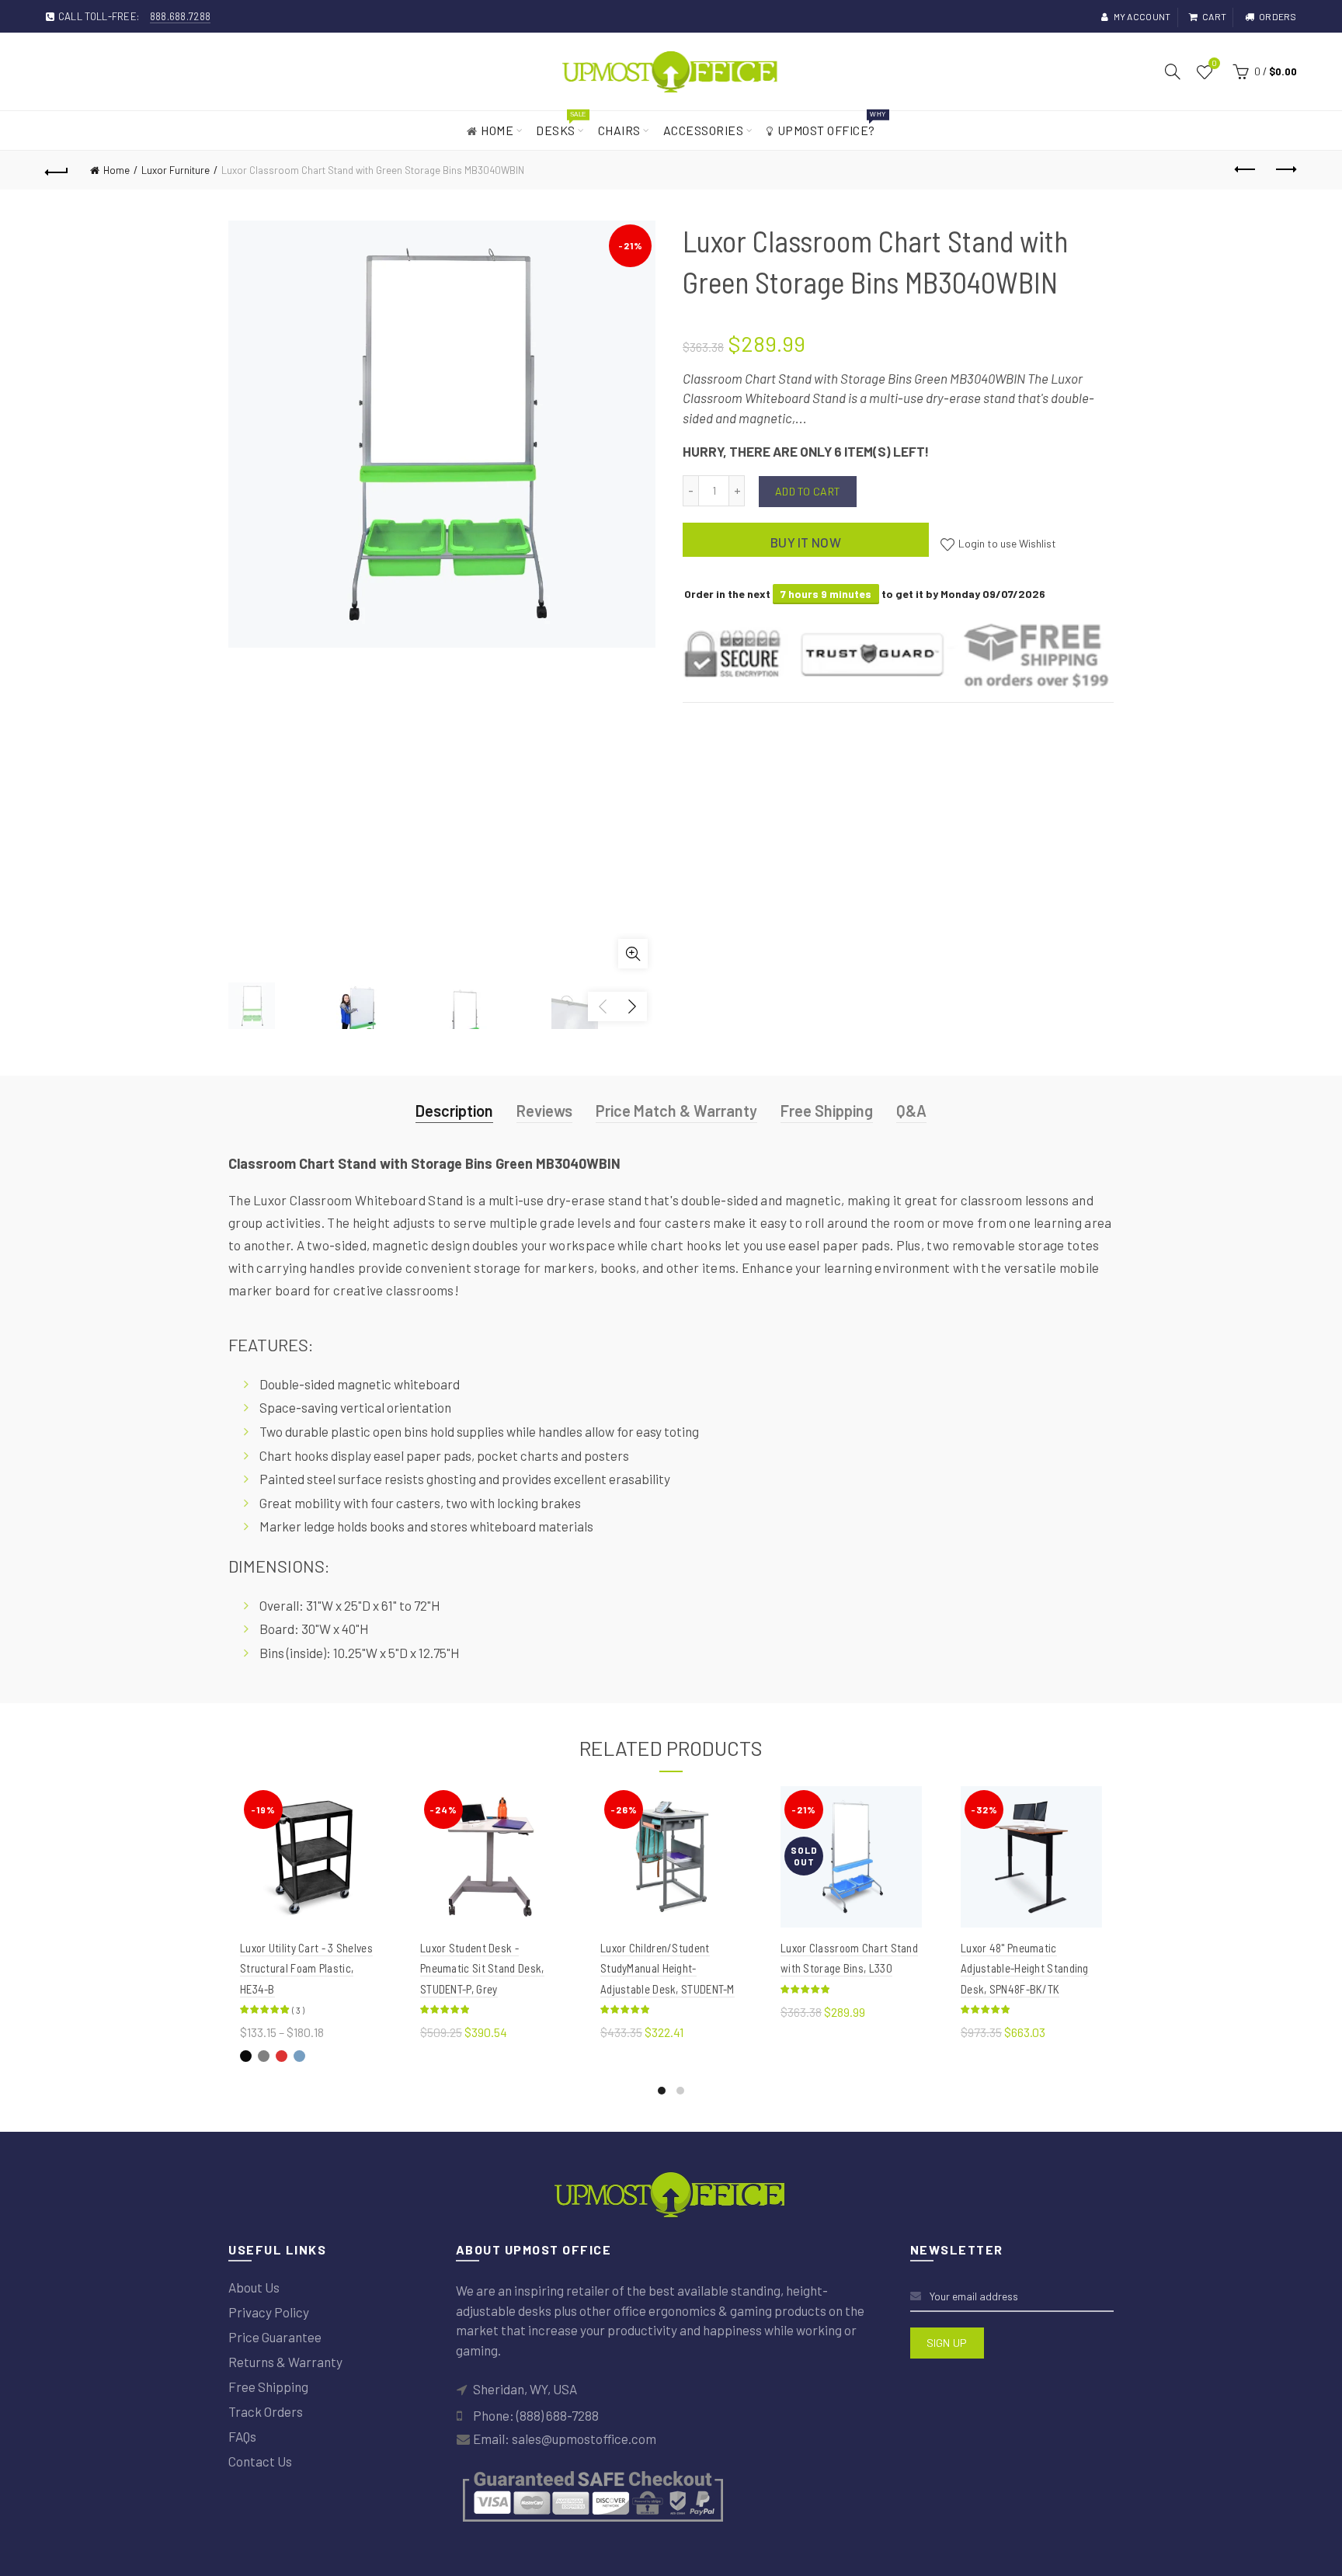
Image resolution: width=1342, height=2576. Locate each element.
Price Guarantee (275, 2337)
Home (497, 130)
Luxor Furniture (176, 170)
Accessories (704, 130)
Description (454, 1111)
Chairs (619, 130)
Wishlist (1214, 64)
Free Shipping (827, 1111)
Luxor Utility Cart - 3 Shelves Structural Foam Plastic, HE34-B (306, 1968)
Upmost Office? (831, 124)
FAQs (242, 2436)
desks (561, 124)
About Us (254, 2287)
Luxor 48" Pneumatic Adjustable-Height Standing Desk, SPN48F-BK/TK (1025, 1968)
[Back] (57, 170)
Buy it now (806, 542)
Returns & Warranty (285, 2362)
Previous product (1246, 170)
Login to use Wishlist (1006, 543)
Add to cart (808, 491)
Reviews (544, 1111)
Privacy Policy (269, 2312)
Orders (1278, 16)
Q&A (911, 1111)
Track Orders (266, 2411)
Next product (1285, 170)
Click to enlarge (633, 954)
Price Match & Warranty (676, 1111)
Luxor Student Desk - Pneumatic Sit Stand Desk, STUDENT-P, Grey (482, 1968)
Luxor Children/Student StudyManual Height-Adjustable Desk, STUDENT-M (668, 1968)
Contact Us (260, 2461)
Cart (1214, 16)
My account (1142, 16)
